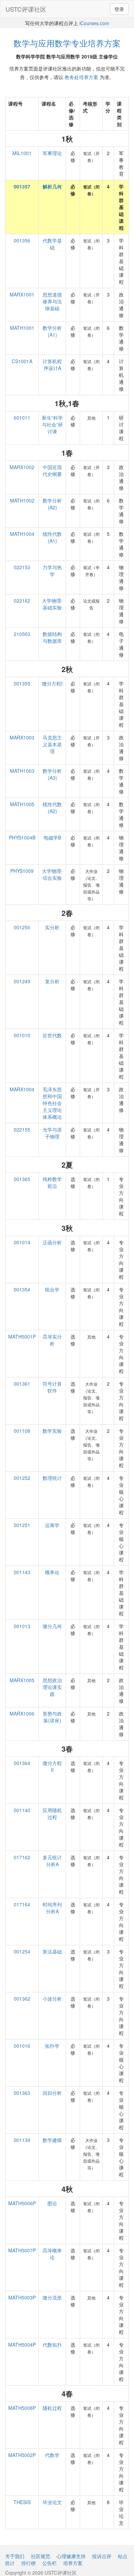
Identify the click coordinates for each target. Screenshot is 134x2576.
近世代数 (52, 1035)
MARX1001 (22, 294)
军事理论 (52, 153)
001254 (22, 1951)
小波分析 (52, 1999)
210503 (22, 634)
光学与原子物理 (52, 1133)
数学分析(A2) (52, 504)
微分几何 (52, 1626)
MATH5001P (22, 1336)
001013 (22, 1626)
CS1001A (22, 361)
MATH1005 (22, 804)
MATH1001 (22, 328)
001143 (22, 1572)
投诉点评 (102, 2556)
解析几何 (52, 186)
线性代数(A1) (52, 537)
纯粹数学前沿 (52, 1182)
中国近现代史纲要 (52, 470)
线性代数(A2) (52, 808)
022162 (22, 600)
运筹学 (52, 1525)
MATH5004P (22, 2345)
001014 (22, 1242)
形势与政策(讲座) (52, 1717)
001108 (22, 1431)
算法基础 (52, 1951)
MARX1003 (22, 737)
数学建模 (52, 2140)
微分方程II (52, 1766)
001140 (22, 1810)
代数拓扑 (52, 2345)
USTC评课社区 (26, 9)
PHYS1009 (22, 871)
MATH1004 (22, 534)
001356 (22, 240)
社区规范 (41, 2556)
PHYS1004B (22, 837)
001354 (22, 1289)
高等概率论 (52, 2254)
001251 (22, 1525)
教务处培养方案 (81, 77)
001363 (22, 2093)
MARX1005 (22, 1680)
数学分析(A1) (52, 331)
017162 (22, 1857)
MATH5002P (22, 2455)
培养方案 (73, 2563)
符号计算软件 (52, 1387)
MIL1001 (22, 153)
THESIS (22, 2502)
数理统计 (52, 1478)
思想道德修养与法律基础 (52, 301)
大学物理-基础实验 (52, 604)
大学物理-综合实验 (52, 874)
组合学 (52, 1289)
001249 (22, 981)
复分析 (52, 981)
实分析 (52, 927)
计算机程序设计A (52, 365)
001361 (22, 1384)
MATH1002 (22, 500)
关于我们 (15, 2556)
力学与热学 (52, 571)
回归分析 (52, 2093)
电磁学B (52, 837)
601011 (22, 418)
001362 (22, 1999)
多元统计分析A (52, 1861)
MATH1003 (22, 771)
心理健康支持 (71, 2556)
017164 (22, 1904)
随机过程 (52, 2408)
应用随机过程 (52, 1814)
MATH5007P (22, 2250)
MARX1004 (22, 1089)
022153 (22, 567)
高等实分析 (52, 1340)
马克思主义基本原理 (52, 744)
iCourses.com (94, 23)
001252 (22, 1478)
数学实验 (52, 1431)
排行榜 (29, 2563)
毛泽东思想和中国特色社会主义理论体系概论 (52, 1103)
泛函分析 (52, 1242)
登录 (119, 9)
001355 (22, 683)
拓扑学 (52, 2046)
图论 (52, 2203)
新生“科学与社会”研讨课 (52, 424)
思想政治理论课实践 (52, 1687)
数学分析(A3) (52, 774)
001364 (22, 1763)
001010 (22, 1035)
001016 (22, 2046)
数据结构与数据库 (52, 637)
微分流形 (52, 2297)
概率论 (52, 1572)
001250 (22, 927)
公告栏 (49, 2563)
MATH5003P (22, 2297)
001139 (22, 2140)
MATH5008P (22, 2408)
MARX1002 (22, 467)
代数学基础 (52, 244)
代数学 (52, 2455)
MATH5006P (22, 2203)
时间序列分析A (52, 1908)
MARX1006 (22, 1713)
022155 (22, 1129)
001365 (22, 1179)
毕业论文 (52, 2502)
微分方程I (52, 683)
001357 (22, 186)
